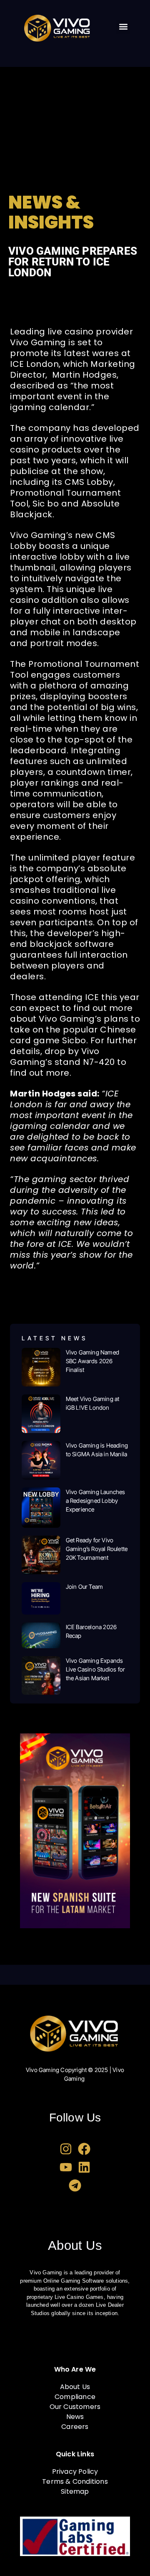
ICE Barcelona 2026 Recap (91, 1631)
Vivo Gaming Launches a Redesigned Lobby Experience (96, 1501)
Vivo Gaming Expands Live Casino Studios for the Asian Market (96, 1669)
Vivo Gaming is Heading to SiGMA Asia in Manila (97, 1450)
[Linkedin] (84, 2167)
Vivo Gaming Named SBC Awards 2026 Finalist (92, 1361)
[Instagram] (66, 2149)
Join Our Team (85, 1587)
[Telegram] (75, 2185)
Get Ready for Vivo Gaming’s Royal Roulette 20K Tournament (97, 1549)
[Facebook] (84, 2149)
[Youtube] (66, 2167)
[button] (123, 27)
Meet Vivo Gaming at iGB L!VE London (93, 1403)
